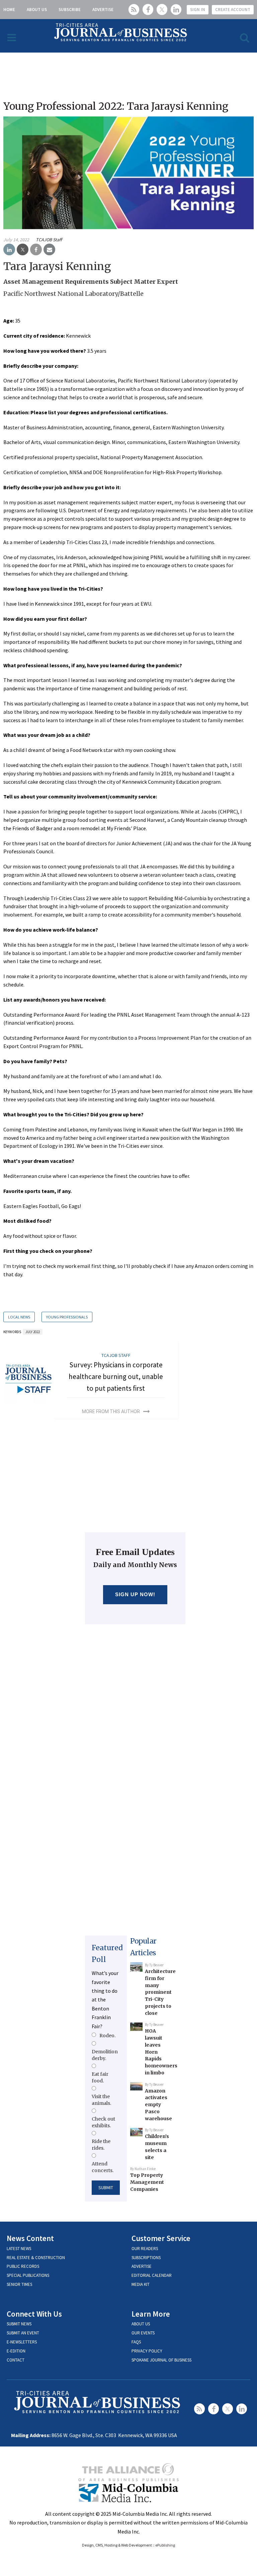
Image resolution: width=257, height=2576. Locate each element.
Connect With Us (34, 2314)
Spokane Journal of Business (161, 2360)
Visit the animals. (101, 2100)
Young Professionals (67, 1317)
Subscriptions (146, 2258)
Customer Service (161, 2238)
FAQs (136, 2342)
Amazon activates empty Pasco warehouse (158, 2105)
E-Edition (16, 2351)
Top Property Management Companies (147, 2182)
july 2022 (33, 1332)
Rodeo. (107, 2036)
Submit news (19, 2324)
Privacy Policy (147, 2351)
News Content (30, 2238)
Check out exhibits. (103, 2122)
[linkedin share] (9, 250)
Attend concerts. (103, 2167)
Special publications (28, 2275)
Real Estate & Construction (36, 2258)
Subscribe (70, 10)
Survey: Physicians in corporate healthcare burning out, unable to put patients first (116, 1376)
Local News (19, 1317)
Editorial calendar (152, 2275)
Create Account (233, 10)
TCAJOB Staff (49, 240)
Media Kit (141, 2284)
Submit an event (23, 2333)
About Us (37, 10)
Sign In (198, 10)
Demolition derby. (105, 2055)
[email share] (49, 250)
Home (9, 10)
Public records (23, 2266)
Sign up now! (135, 1594)
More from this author (111, 1411)
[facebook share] (36, 250)
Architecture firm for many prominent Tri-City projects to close (160, 1992)
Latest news (19, 2249)
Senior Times (19, 2284)
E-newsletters (22, 2342)
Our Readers (145, 2249)
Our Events (143, 2333)
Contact (16, 2360)
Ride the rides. (101, 2145)
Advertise (103, 10)
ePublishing (165, 2545)
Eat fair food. (100, 2077)
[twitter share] (23, 250)
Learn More (151, 2314)
